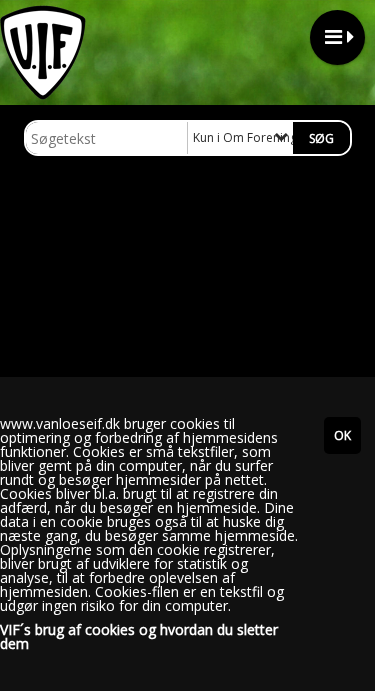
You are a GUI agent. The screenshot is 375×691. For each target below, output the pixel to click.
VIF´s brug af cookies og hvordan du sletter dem (139, 637)
